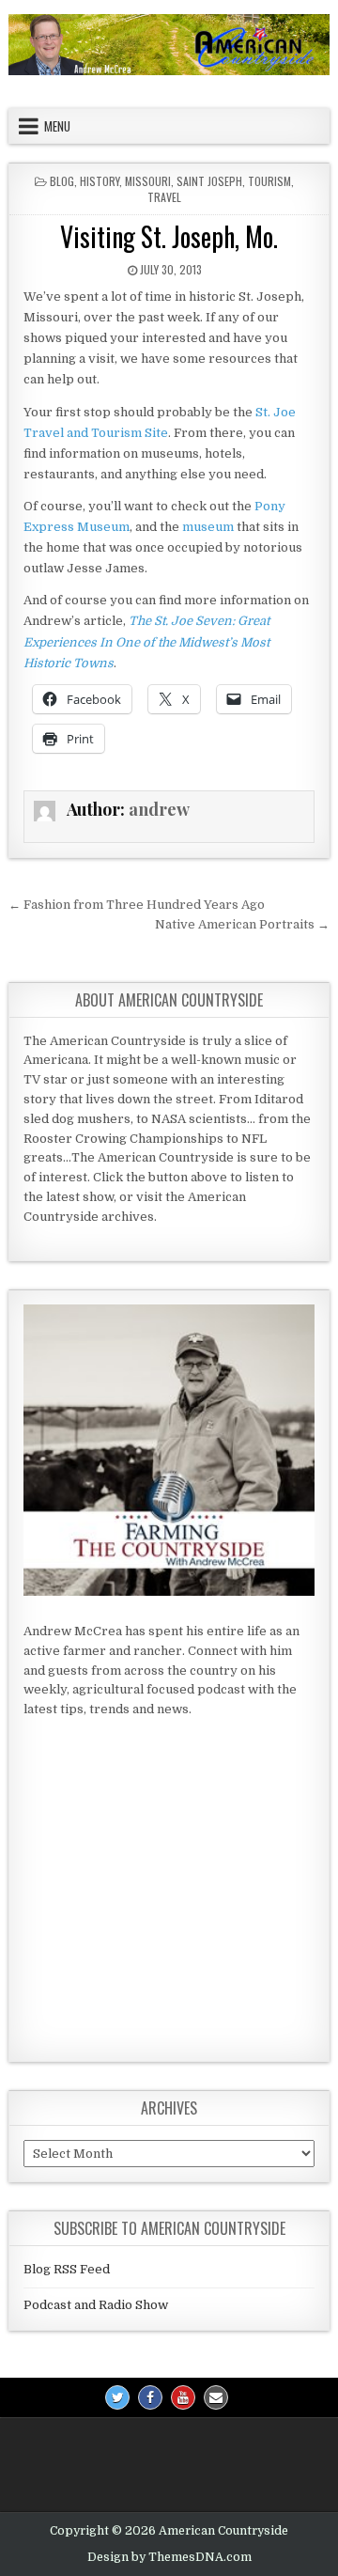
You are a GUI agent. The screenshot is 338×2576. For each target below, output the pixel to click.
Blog (62, 181)
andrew (159, 809)
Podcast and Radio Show (96, 2305)
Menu (57, 126)
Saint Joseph (209, 181)
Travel (164, 197)
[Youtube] (183, 2397)
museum (208, 527)
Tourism (269, 181)
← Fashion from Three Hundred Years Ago (137, 905)
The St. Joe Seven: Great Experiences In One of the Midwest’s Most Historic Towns (146, 641)
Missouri (148, 181)
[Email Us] (216, 2397)
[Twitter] (117, 2397)
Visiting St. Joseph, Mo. (169, 236)
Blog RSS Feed (67, 2269)
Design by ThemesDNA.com (169, 2557)
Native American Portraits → (242, 924)
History (100, 181)
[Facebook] (150, 2397)
